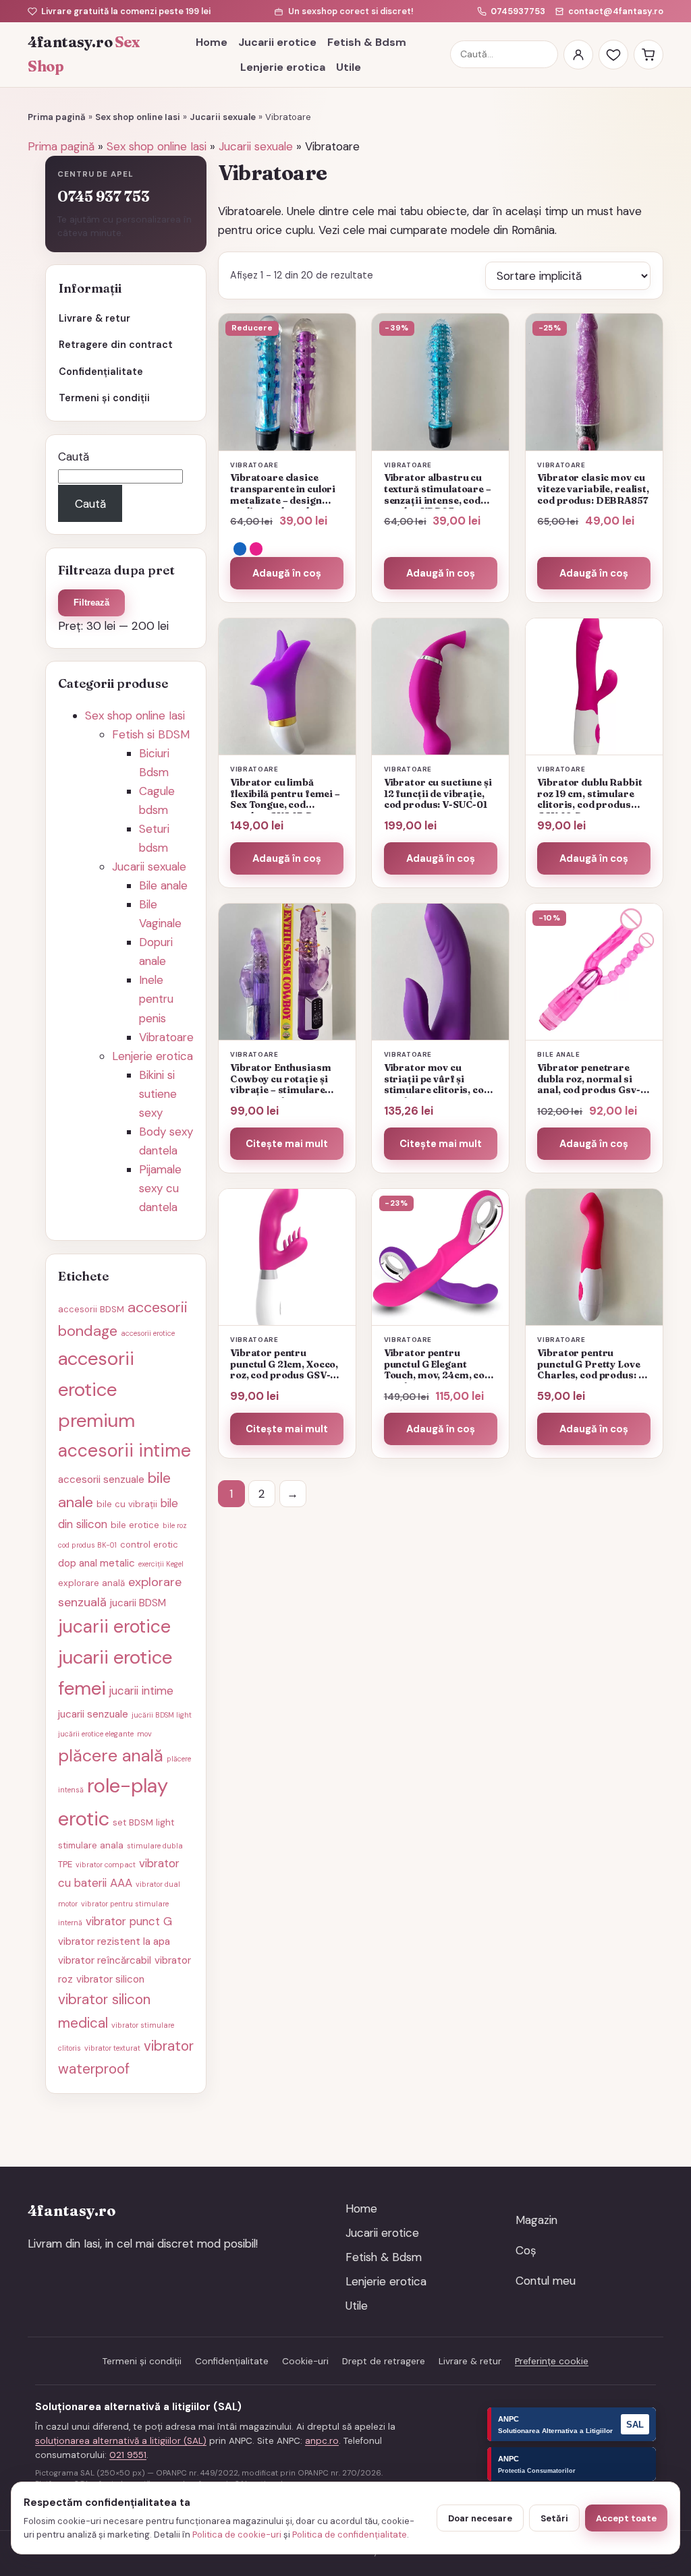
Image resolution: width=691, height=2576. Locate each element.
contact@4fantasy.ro (616, 11)
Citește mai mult (287, 1144)
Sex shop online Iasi (138, 117)
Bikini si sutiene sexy (158, 1094)
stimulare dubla (155, 1846)
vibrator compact (106, 1865)
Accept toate (626, 2518)
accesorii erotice (148, 1333)
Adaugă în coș (287, 573)
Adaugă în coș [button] (441, 573)
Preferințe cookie (552, 2361)
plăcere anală (111, 1756)
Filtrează (91, 603)
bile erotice (135, 1525)
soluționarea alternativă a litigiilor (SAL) (121, 2441)
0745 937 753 (104, 197)
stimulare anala (91, 1845)
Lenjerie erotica (283, 67)
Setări (554, 2518)
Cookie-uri (305, 2361)
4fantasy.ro (84, 54)
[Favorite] (613, 55)
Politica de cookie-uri (237, 2535)
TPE (65, 1864)
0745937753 (518, 11)
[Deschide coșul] (648, 55)
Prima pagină (57, 117)
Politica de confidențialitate (350, 2535)
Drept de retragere (384, 2361)
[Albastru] (240, 549)
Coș (526, 2250)
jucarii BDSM (138, 1603)
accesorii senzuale (101, 1480)
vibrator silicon (110, 1979)
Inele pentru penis (156, 999)
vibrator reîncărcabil (105, 1960)
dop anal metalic (96, 1563)
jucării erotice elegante (96, 1734)
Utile (349, 67)
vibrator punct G (129, 1921)
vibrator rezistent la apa (114, 1941)
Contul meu (546, 2281)
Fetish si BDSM (151, 734)
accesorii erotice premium (96, 1389)
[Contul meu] (578, 55)
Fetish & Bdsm (367, 42)
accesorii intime (125, 1451)
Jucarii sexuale (223, 117)
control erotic (149, 1545)
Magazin (536, 2220)
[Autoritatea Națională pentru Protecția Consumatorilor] (572, 2464)
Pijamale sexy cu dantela (160, 1188)
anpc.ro (322, 2441)
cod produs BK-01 (87, 1545)
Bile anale (163, 885)
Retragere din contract (116, 345)
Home (212, 42)
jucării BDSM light (162, 1715)
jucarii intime (141, 1691)
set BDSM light (143, 1822)
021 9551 (128, 2455)
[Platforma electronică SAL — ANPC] (572, 2424)
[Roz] (256, 549)
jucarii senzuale (93, 1714)
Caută (74, 457)
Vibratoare (166, 1037)
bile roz (175, 1525)
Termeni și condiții (104, 398)
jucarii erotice (114, 1627)
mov (144, 1734)
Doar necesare (480, 2518)
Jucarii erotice (277, 42)
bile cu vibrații (127, 1504)
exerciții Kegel (161, 1564)
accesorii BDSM (91, 1309)
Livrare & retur (94, 318)
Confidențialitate (101, 372)
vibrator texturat (112, 2048)
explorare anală (91, 1583)
